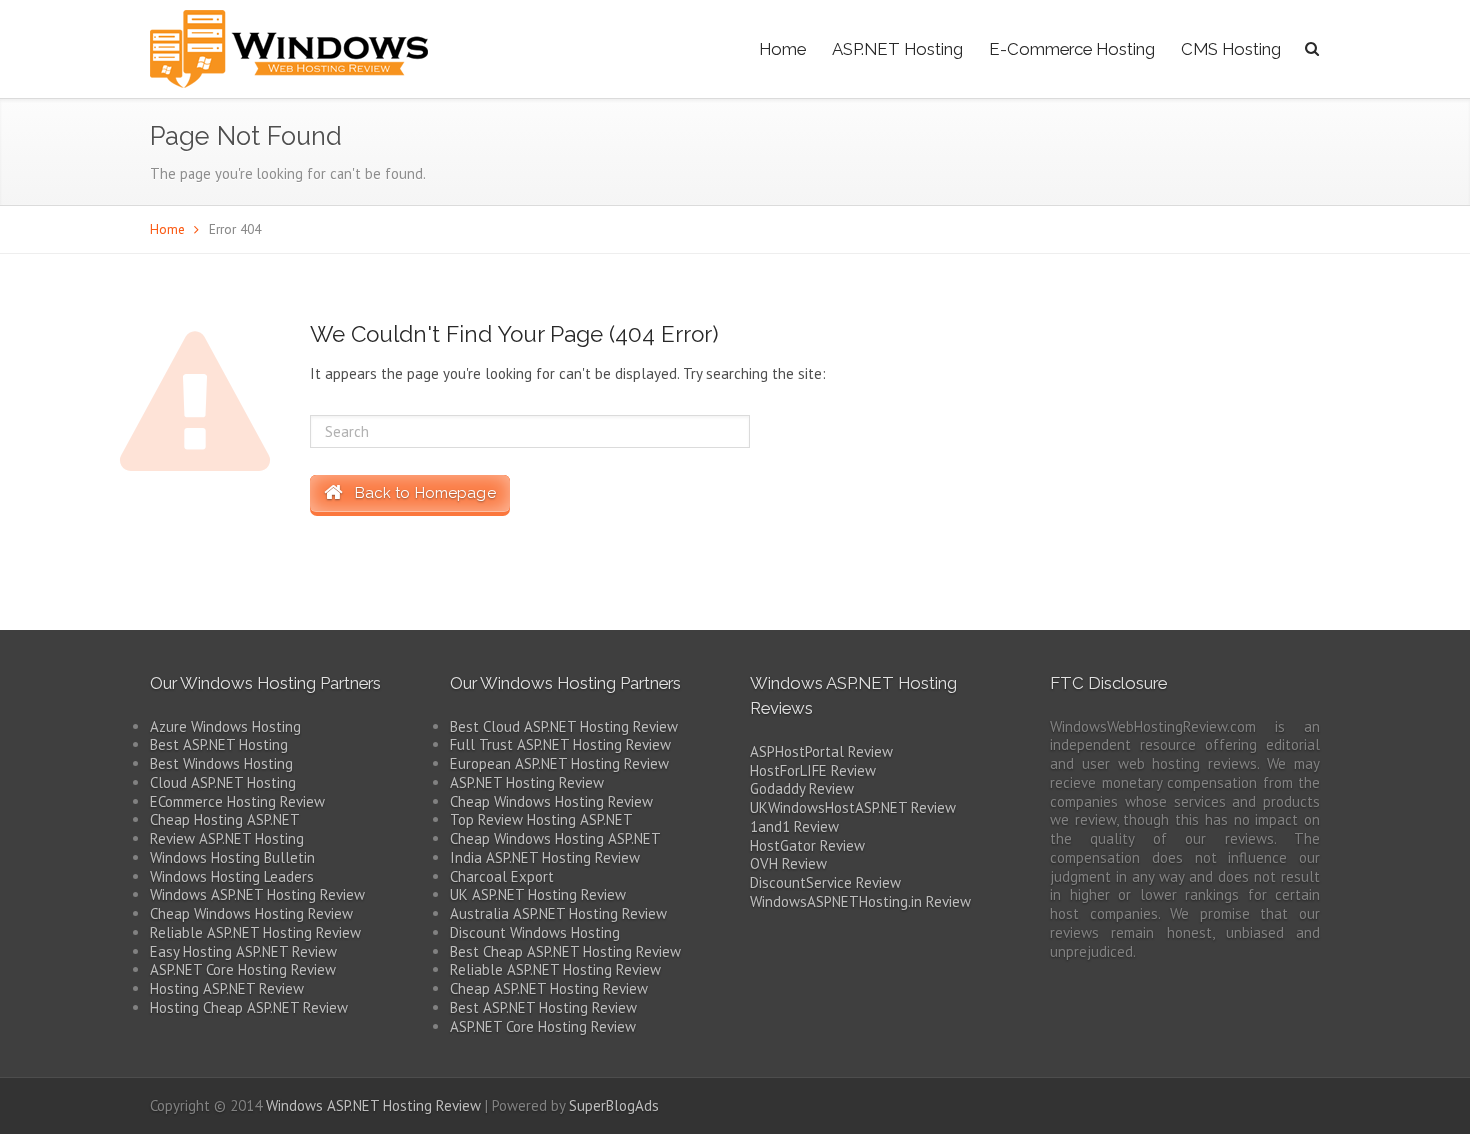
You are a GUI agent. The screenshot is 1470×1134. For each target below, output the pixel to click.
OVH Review (788, 863)
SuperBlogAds (614, 1105)
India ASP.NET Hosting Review (545, 857)
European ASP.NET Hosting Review (559, 763)
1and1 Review (794, 826)
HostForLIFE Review (813, 770)
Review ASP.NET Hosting (227, 838)
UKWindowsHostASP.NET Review (853, 807)
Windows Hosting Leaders (232, 876)
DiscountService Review (825, 882)
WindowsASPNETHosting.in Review (860, 901)
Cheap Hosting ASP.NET (225, 819)
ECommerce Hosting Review (237, 801)
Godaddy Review (802, 788)
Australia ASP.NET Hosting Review (558, 913)
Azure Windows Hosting (225, 726)
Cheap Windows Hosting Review (251, 913)
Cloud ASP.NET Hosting (223, 782)
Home (782, 49)
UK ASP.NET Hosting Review (538, 894)
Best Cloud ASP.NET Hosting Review (564, 726)
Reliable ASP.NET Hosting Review (255, 932)
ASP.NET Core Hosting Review (243, 969)
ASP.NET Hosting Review (527, 782)
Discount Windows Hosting (535, 932)
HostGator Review (807, 845)
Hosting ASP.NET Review (227, 988)
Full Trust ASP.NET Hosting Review (560, 744)
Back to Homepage (419, 493)
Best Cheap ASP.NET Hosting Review (565, 951)
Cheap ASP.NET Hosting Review (549, 988)
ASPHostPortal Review (821, 751)
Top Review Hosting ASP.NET (541, 819)
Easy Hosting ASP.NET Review (243, 951)
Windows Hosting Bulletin (232, 857)
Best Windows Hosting (221, 763)
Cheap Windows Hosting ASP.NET (555, 838)
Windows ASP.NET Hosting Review (257, 894)
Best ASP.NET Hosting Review (543, 1007)
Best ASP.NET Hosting (219, 744)
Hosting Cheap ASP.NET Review (249, 1007)
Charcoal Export (502, 876)
